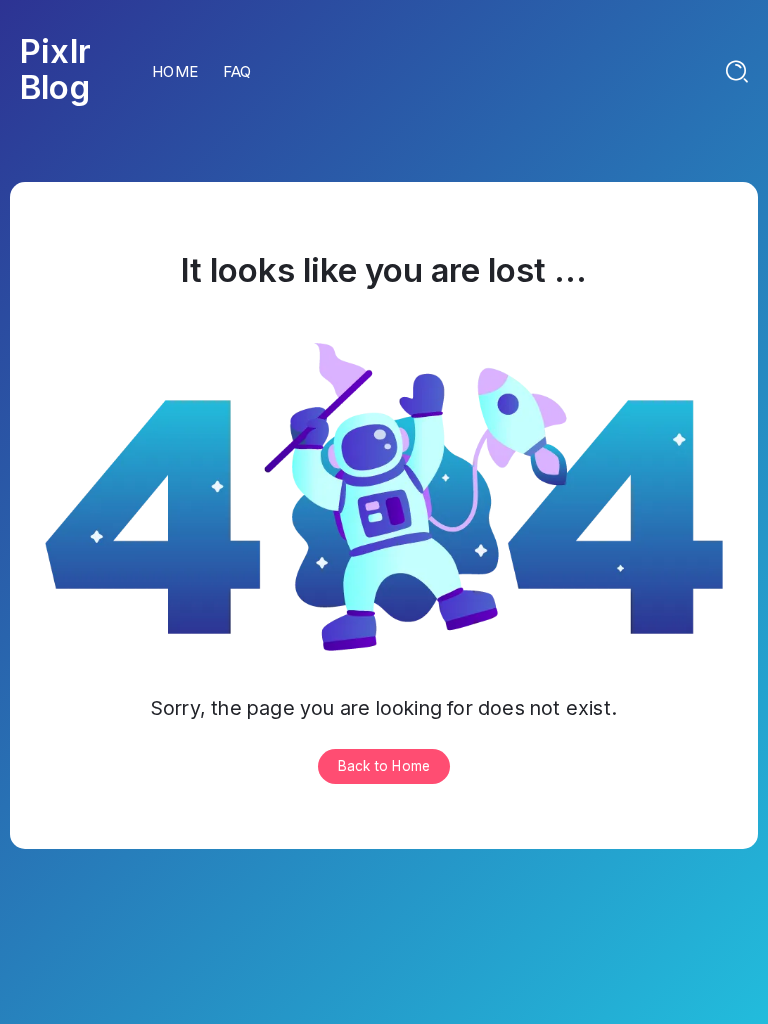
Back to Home (384, 766)
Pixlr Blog (55, 69)
